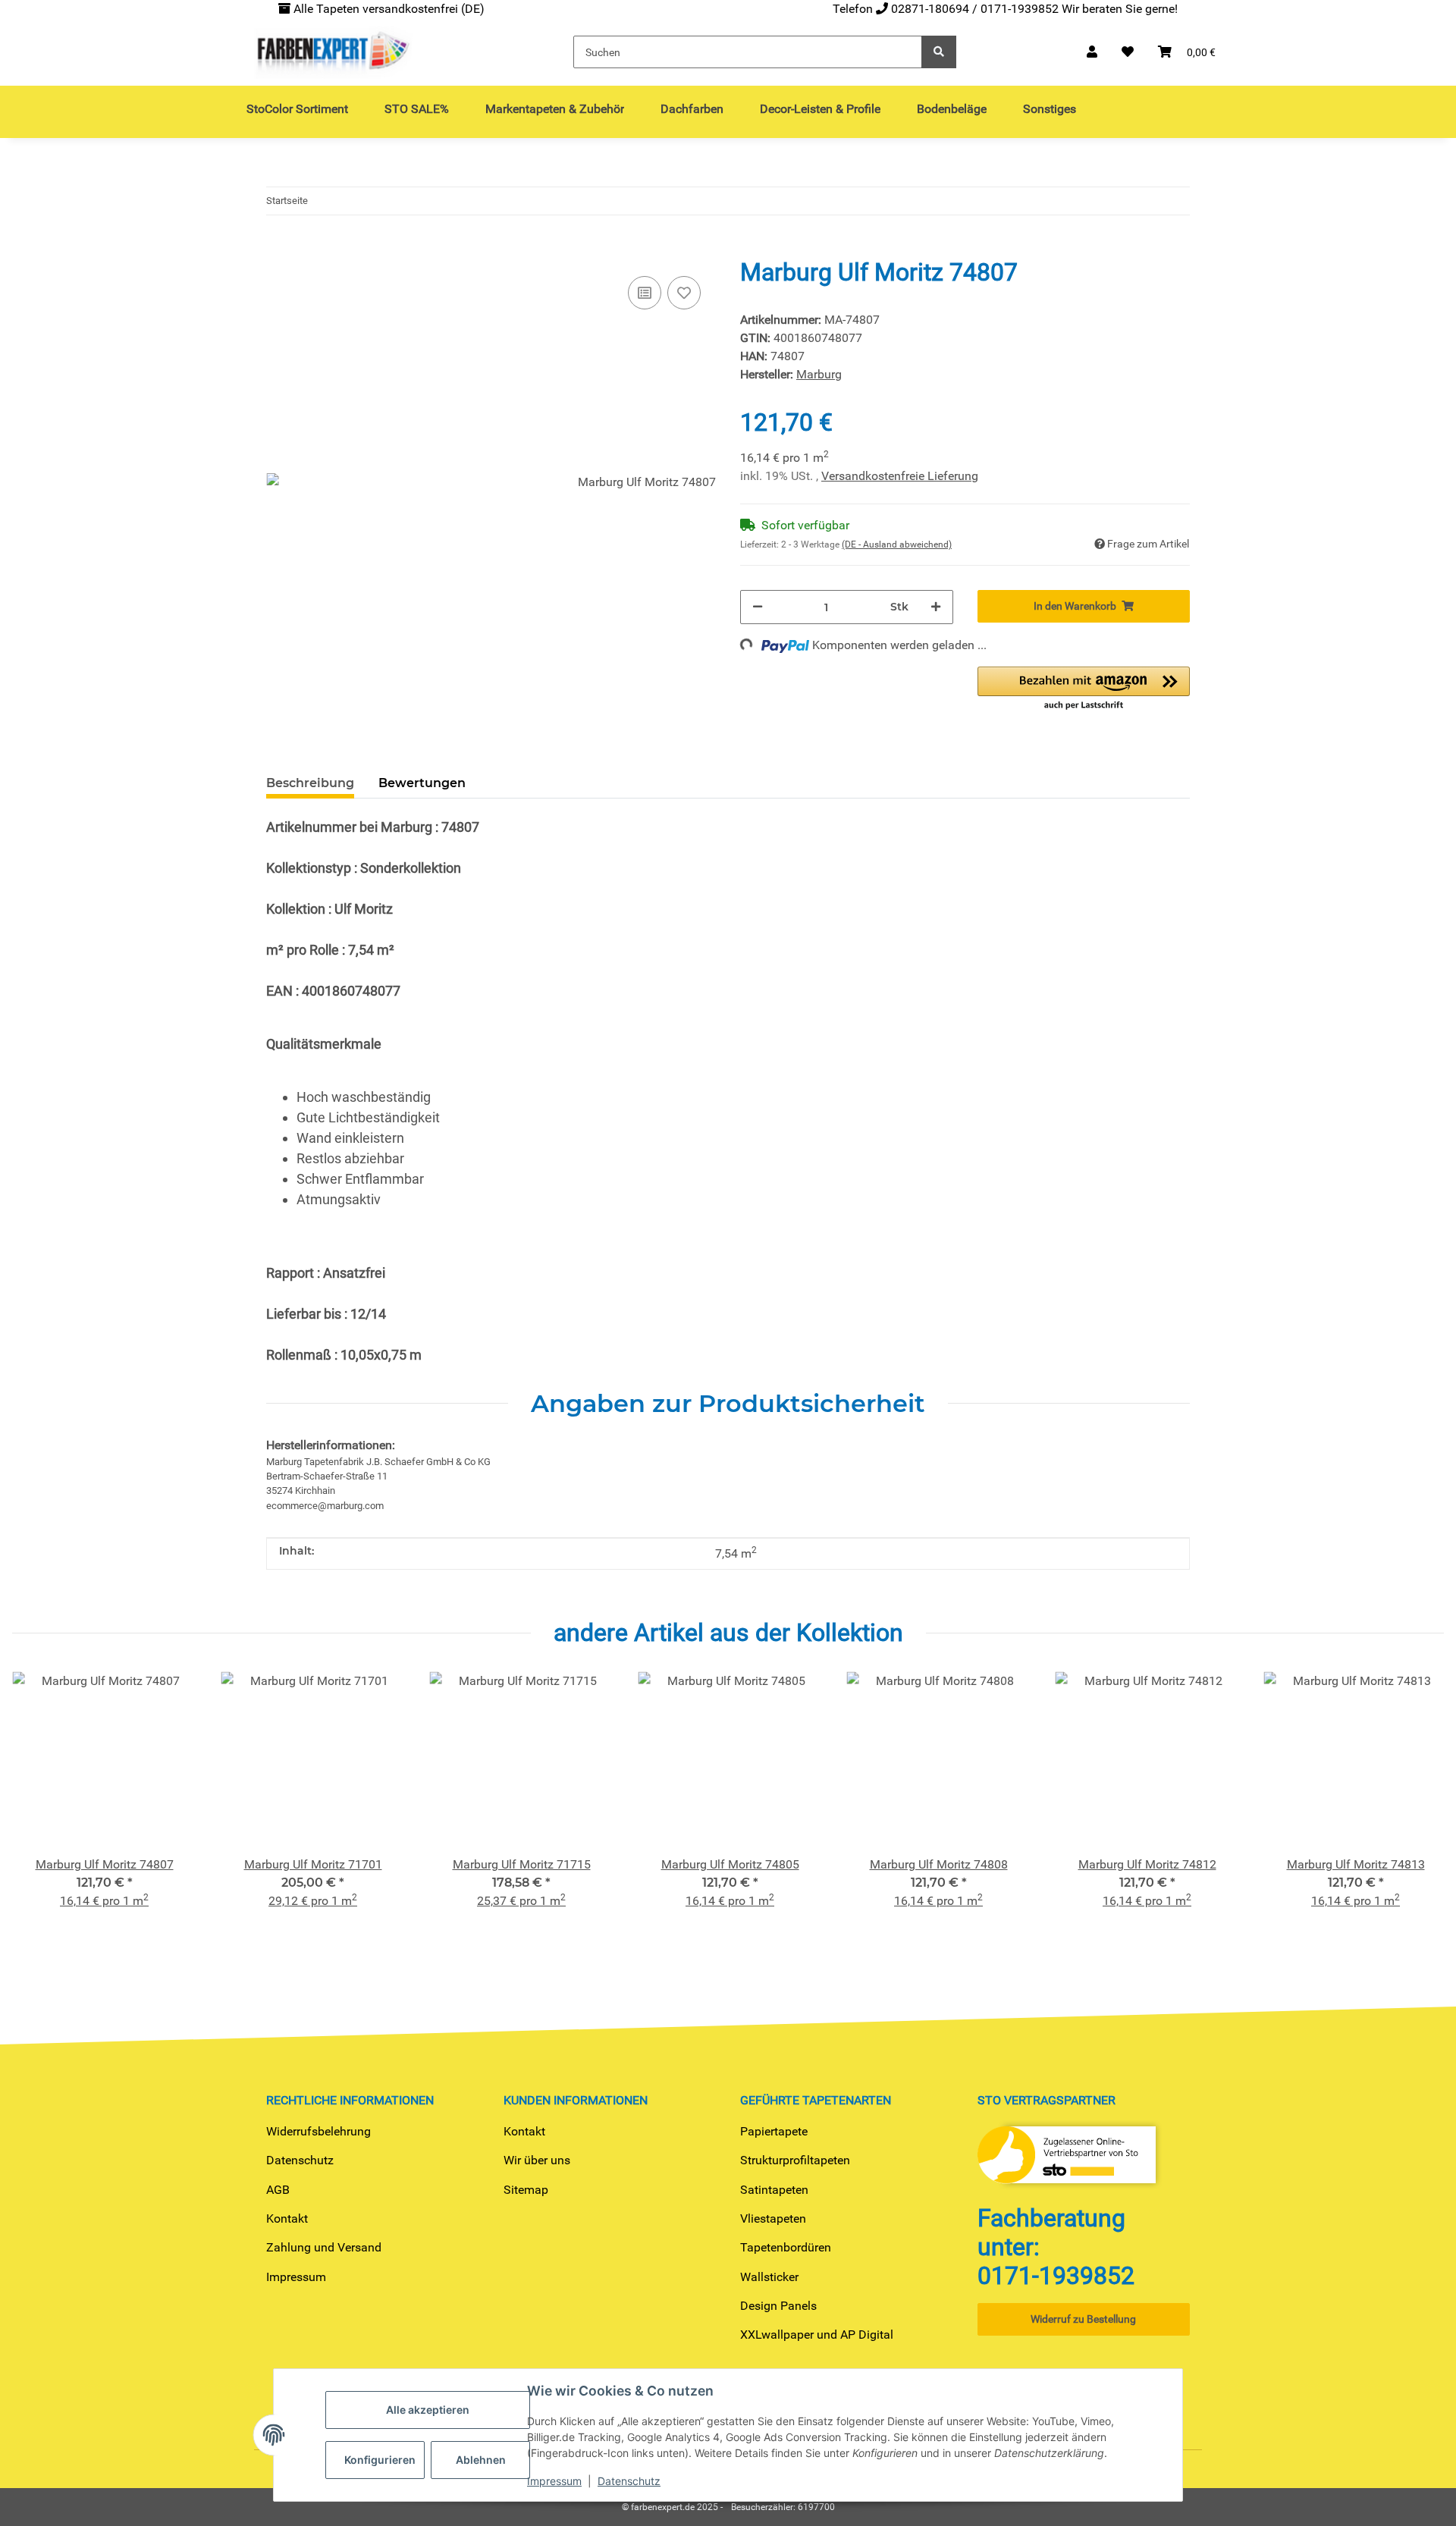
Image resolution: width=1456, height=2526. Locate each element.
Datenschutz (300, 2160)
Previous (38, 1809)
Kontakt (287, 2218)
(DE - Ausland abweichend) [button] (897, 544)
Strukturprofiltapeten (795, 2160)
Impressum (296, 2277)
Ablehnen (481, 2460)
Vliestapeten (773, 2218)
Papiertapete (774, 2131)
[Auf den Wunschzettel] (684, 293)
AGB (278, 2190)
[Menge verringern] (758, 607)
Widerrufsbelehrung (318, 2131)
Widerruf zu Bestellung (1083, 2319)
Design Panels (778, 2306)
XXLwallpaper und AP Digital (817, 2335)
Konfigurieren (380, 2460)
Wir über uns (537, 2160)
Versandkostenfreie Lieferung (900, 476)
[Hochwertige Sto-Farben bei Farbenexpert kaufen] (331, 52)
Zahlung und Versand (324, 2247)
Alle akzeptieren (428, 2410)
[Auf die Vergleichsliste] (645, 293)
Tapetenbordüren (786, 2247)
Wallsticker (769, 2277)
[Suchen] (939, 52)
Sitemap (526, 2190)
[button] (1092, 52)
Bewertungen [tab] (422, 783)
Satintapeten (774, 2190)
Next (1419, 1809)
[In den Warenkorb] (278, 249)
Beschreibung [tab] (310, 783)
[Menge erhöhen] (936, 607)
